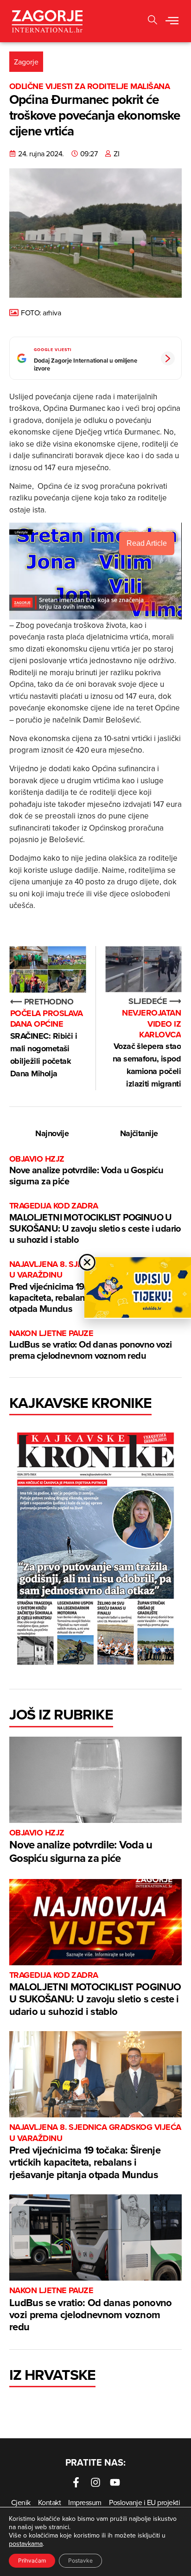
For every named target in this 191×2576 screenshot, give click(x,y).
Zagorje (26, 62)
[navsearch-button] (153, 21)
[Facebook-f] (76, 2482)
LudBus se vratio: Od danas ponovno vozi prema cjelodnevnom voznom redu (91, 1345)
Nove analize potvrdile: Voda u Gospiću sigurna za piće (86, 1171)
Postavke (80, 2560)
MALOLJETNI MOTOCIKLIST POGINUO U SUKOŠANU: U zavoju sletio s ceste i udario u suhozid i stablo (95, 1223)
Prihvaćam (32, 2560)
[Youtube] (115, 2482)
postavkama (26, 2544)
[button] (172, 21)
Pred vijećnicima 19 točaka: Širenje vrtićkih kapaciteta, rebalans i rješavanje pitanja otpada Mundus (95, 2152)
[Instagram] (95, 2482)
